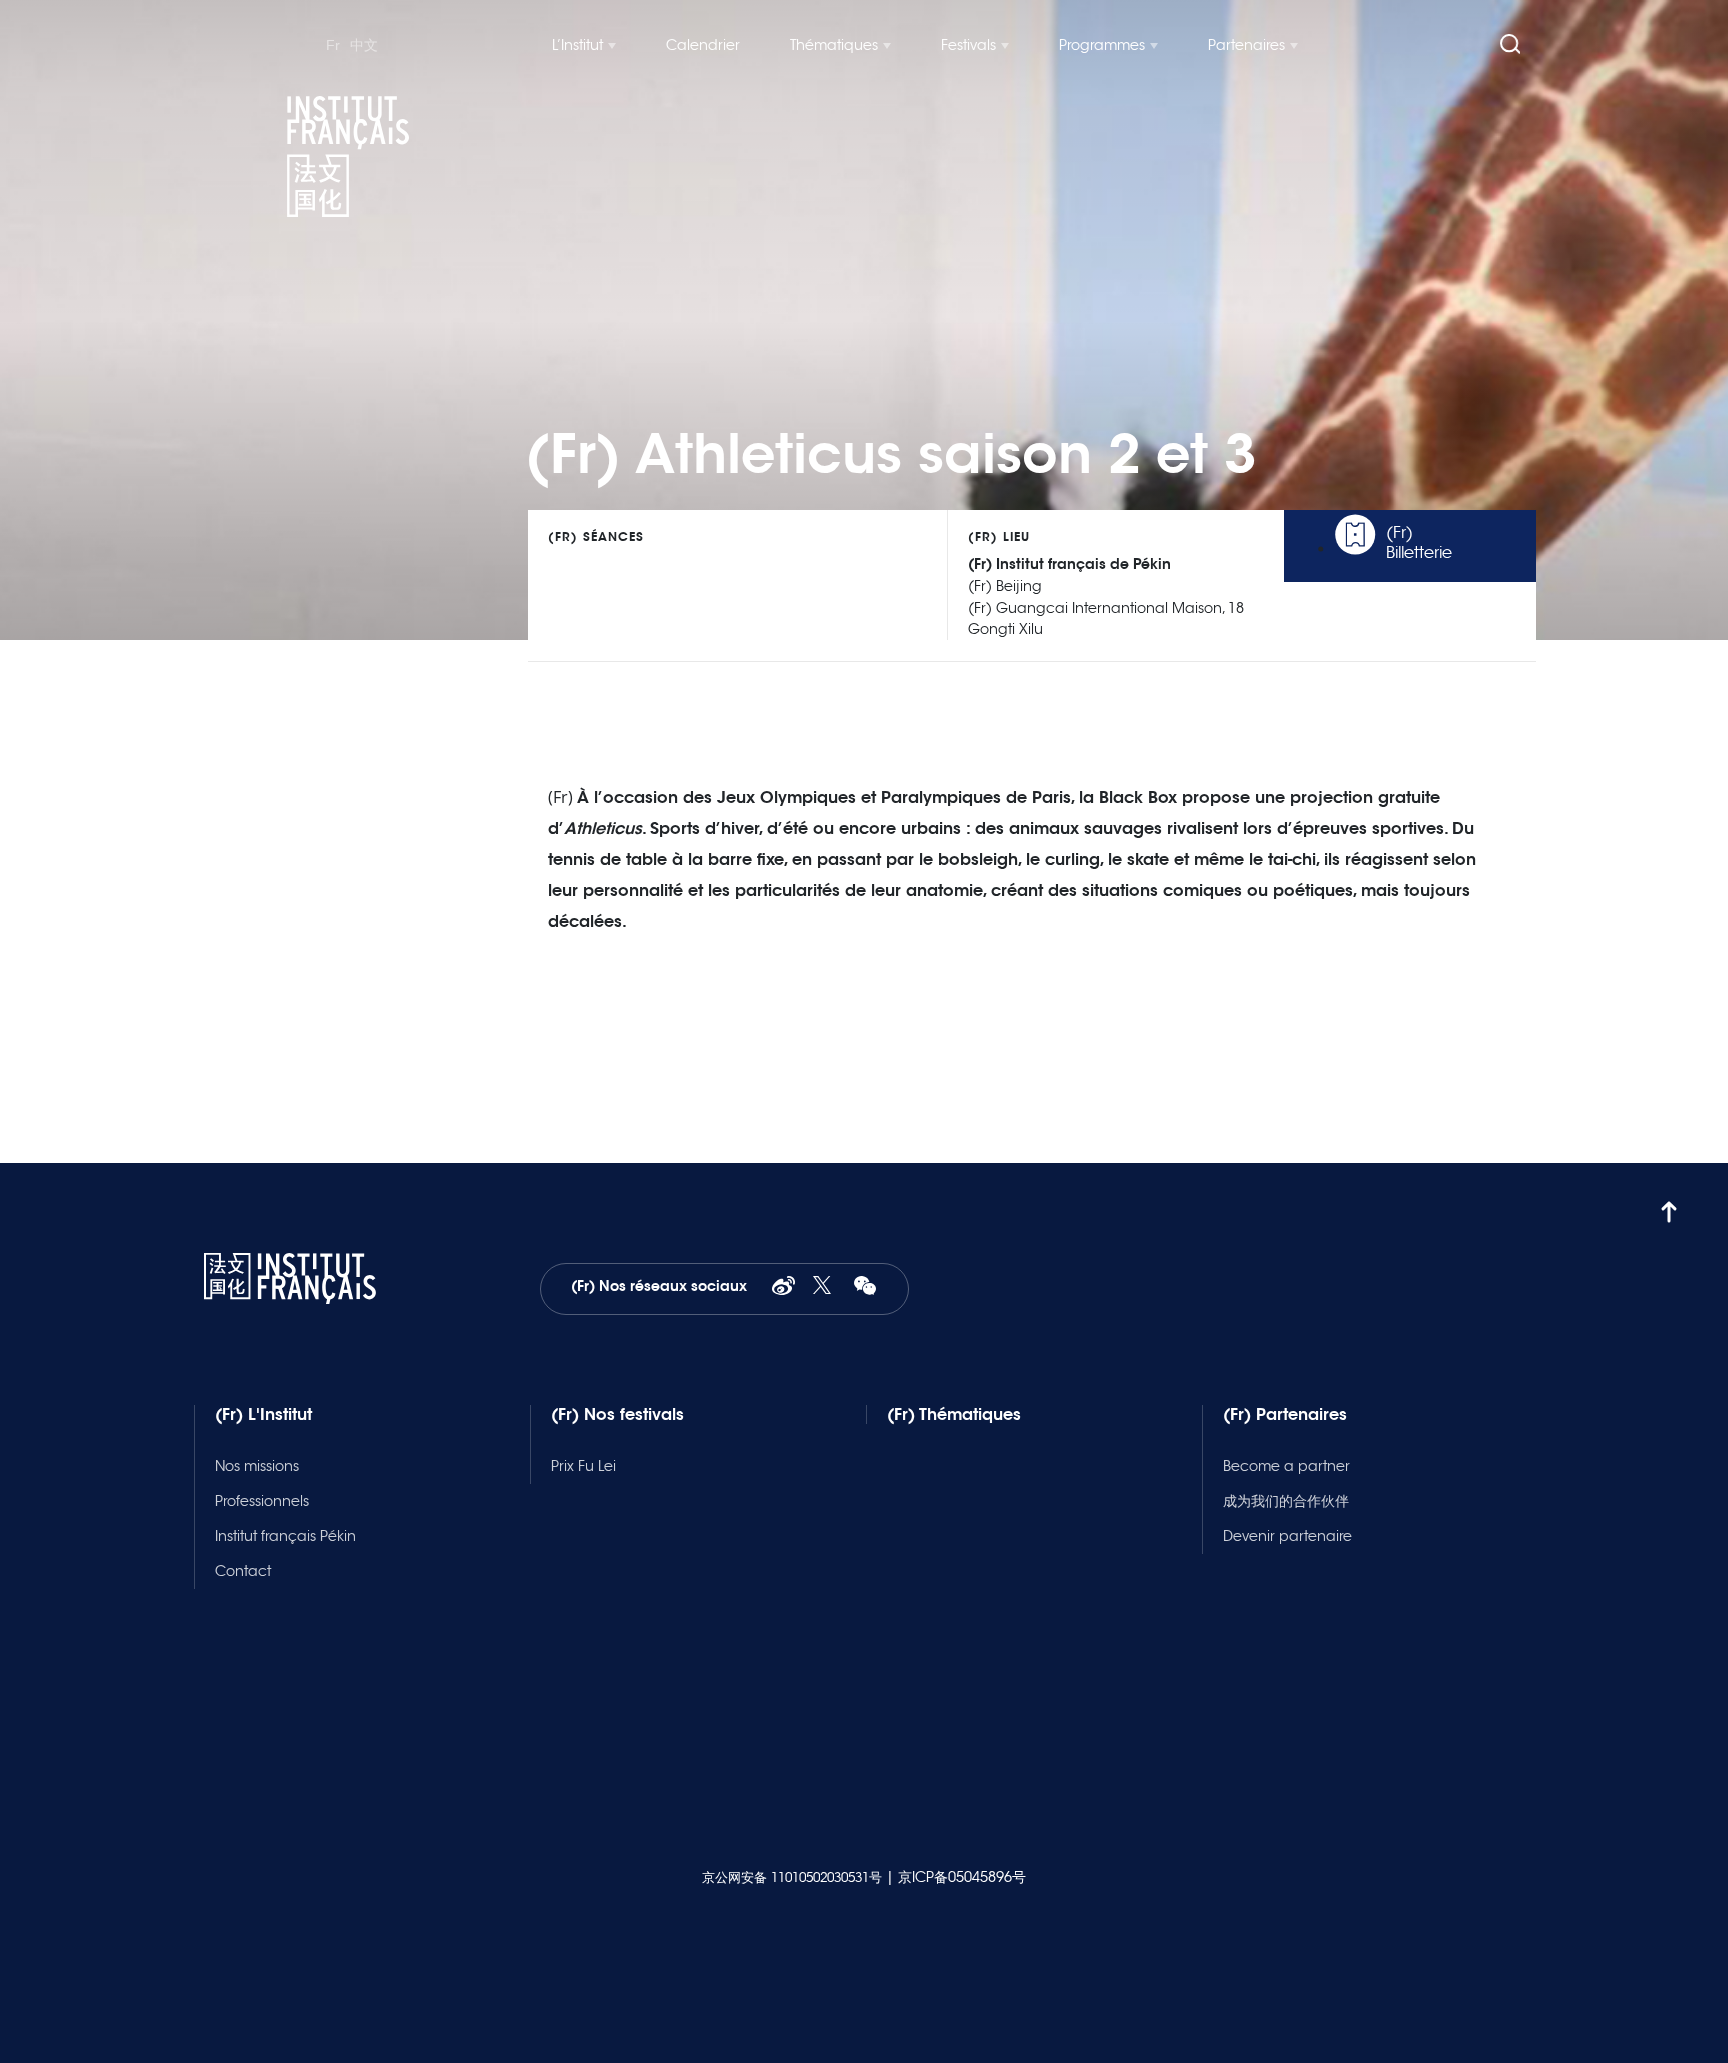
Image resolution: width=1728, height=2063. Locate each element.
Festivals (968, 45)
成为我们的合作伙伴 (1286, 1501)
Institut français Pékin (285, 1536)
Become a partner (1286, 1466)
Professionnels (262, 1501)
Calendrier (703, 45)
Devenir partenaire (1287, 1536)
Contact (243, 1571)
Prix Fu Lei (583, 1466)
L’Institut (577, 45)
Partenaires (1246, 45)
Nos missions (257, 1466)
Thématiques (834, 45)
